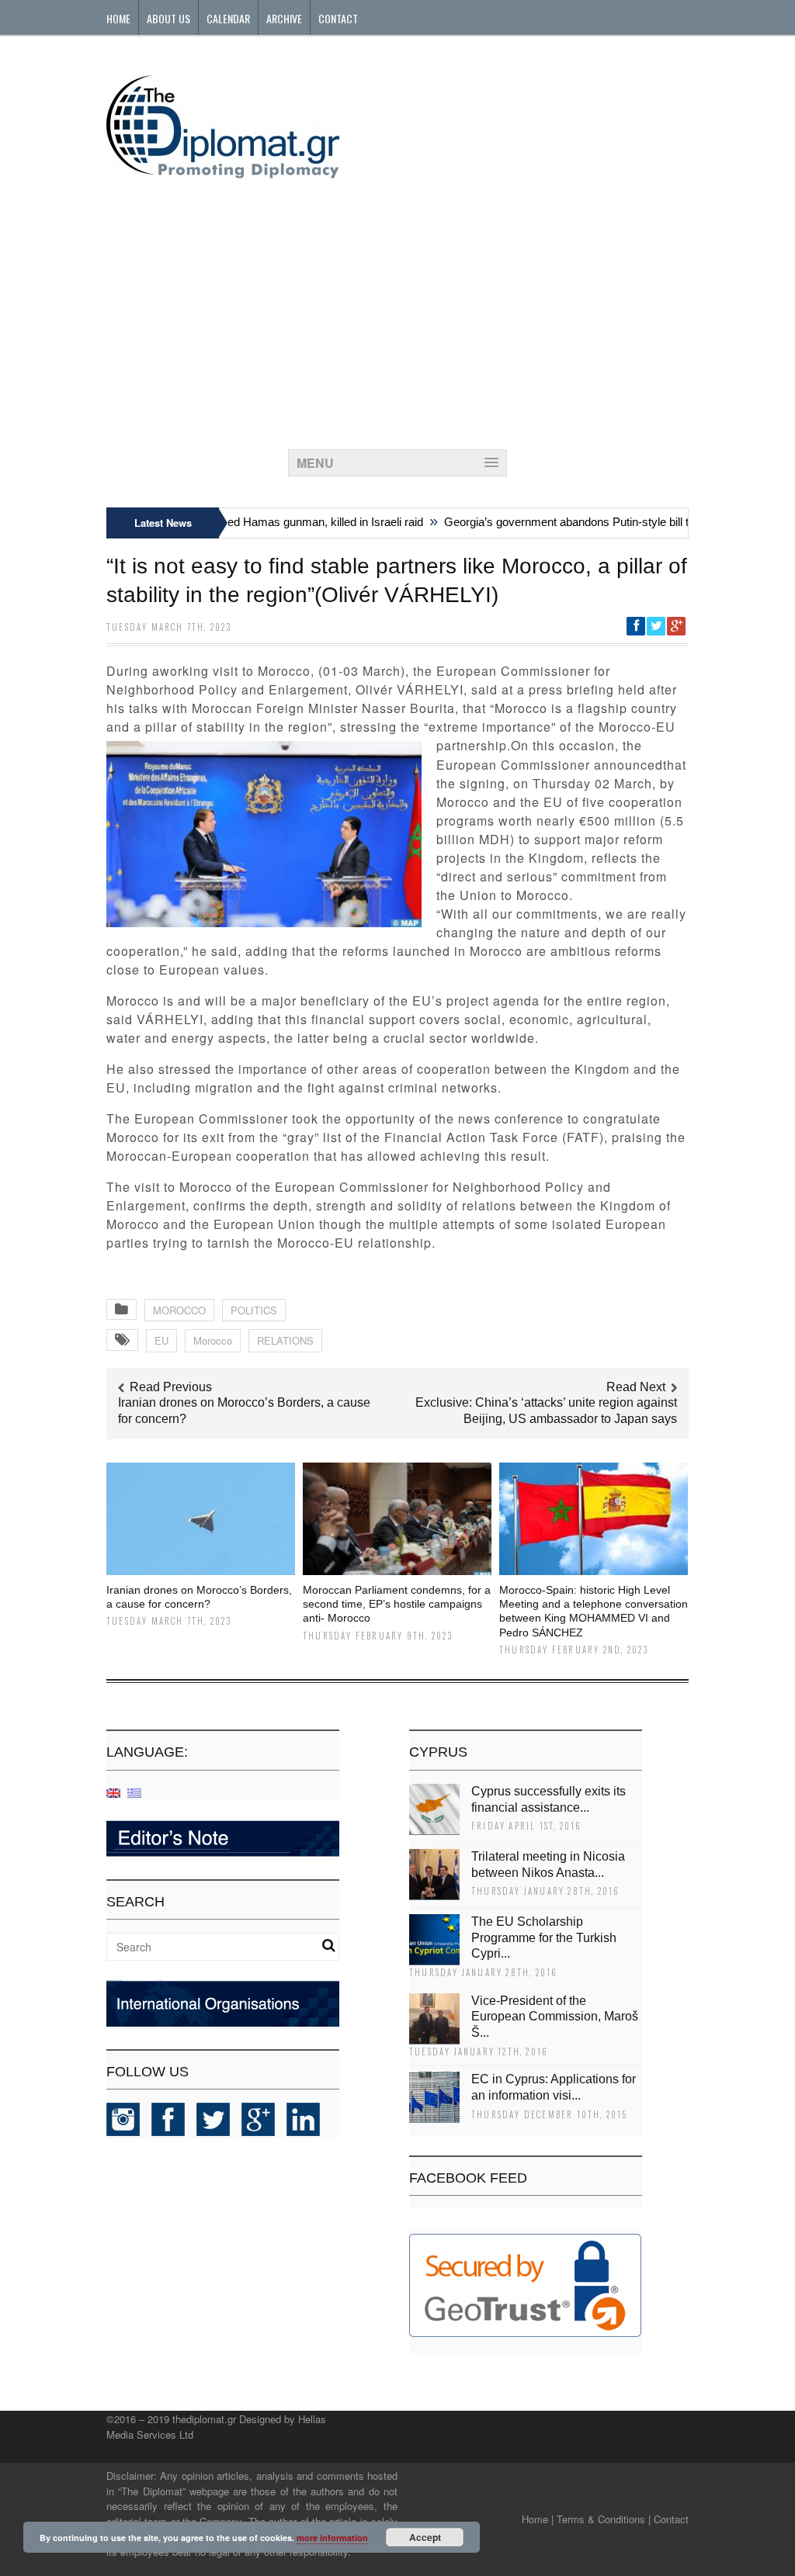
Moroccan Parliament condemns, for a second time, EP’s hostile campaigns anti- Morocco (397, 1604)
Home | (538, 2519)
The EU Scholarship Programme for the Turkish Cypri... (544, 1938)
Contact (338, 18)
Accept (425, 2537)
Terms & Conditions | (604, 2519)
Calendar (228, 18)
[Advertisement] (397, 310)
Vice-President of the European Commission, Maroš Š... (555, 2017)
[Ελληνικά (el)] (134, 1792)
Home (118, 18)
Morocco (213, 1340)
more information (332, 2538)
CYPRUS (438, 1752)
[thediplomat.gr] (223, 171)
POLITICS (254, 1310)
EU (161, 1340)
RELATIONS (285, 1340)
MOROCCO (179, 1310)
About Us (168, 18)
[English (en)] (113, 1792)
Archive (284, 18)
